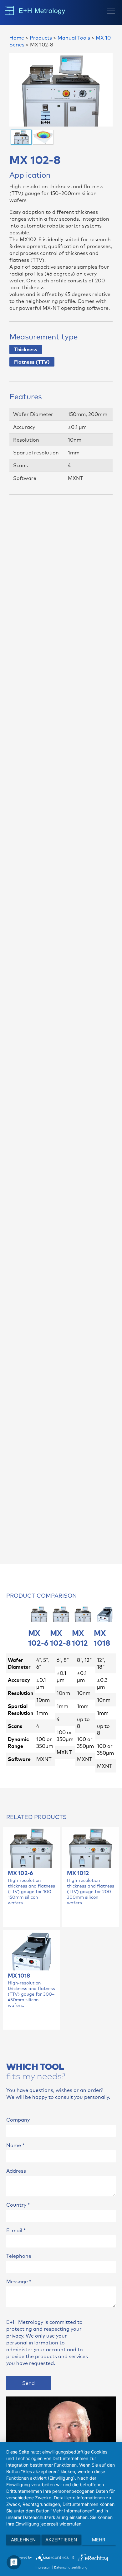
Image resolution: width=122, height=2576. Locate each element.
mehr (99, 2540)
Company (18, 2120)
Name (15, 2145)
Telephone (19, 2256)
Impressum (43, 2567)
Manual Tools (74, 38)
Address (16, 2171)
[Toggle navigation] (111, 11)
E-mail (16, 2230)
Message (19, 2281)
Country (18, 2205)
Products (41, 38)
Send (28, 2383)
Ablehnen (23, 2540)
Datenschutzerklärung (71, 2567)
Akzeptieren (61, 2540)
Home (17, 38)
